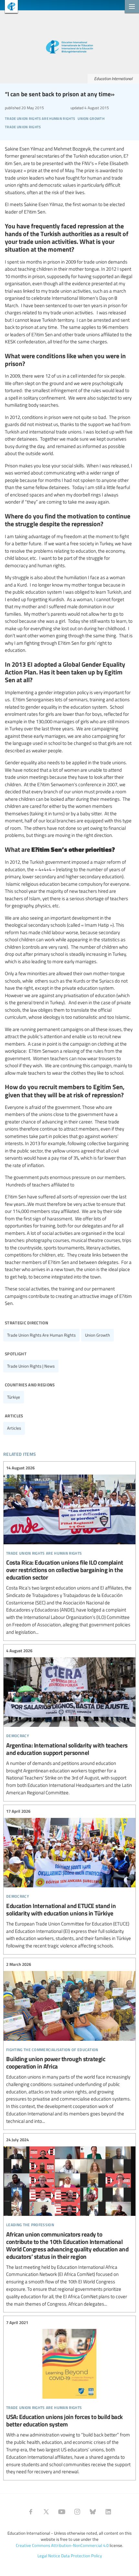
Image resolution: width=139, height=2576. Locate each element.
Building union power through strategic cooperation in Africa (69, 2043)
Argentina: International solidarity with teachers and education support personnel (69, 1722)
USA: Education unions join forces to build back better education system (69, 2397)
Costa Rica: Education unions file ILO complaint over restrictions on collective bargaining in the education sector (69, 1550)
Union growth (97, 1335)
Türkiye (14, 1397)
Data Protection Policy (81, 2556)
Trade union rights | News (31, 1366)
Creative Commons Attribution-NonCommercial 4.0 (62, 2545)
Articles (14, 1428)
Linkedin (108, 2512)
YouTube (62, 2512)
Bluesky (93, 2512)
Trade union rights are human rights (41, 1335)
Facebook (31, 2512)
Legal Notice (49, 2556)
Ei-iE (9, 7)
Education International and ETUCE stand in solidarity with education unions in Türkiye (69, 1879)
